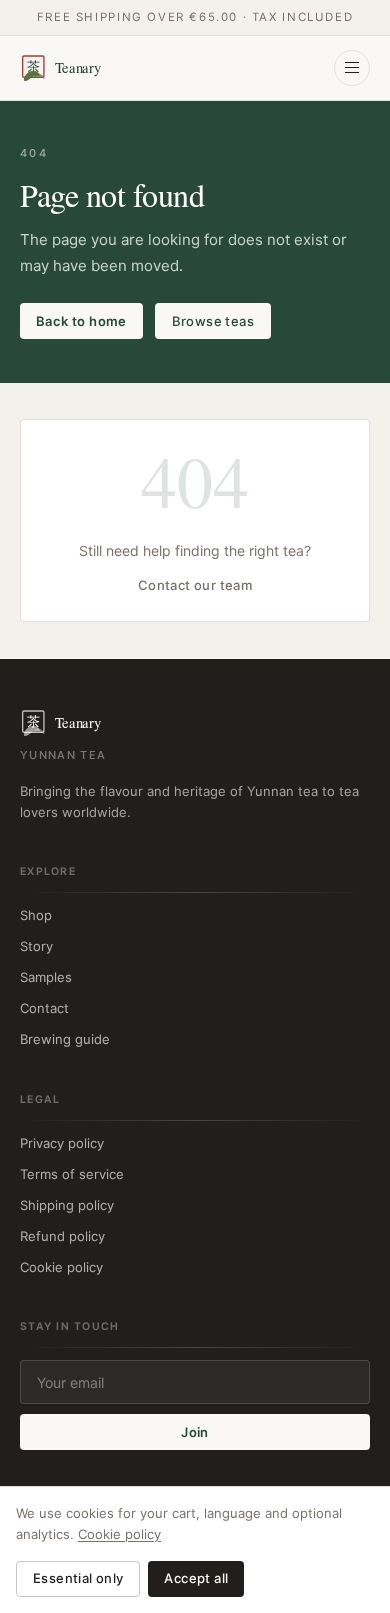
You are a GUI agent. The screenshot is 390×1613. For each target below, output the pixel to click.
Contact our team (195, 585)
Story (36, 946)
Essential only (78, 1578)
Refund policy (62, 1236)
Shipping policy (67, 1205)
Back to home (81, 321)
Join (195, 1432)
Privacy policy (62, 1143)
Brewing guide (65, 1039)
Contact (44, 1008)
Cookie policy (61, 1267)
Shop (36, 915)
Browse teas (213, 321)
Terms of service (72, 1174)
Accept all (196, 1578)
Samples (46, 977)
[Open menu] (352, 68)
